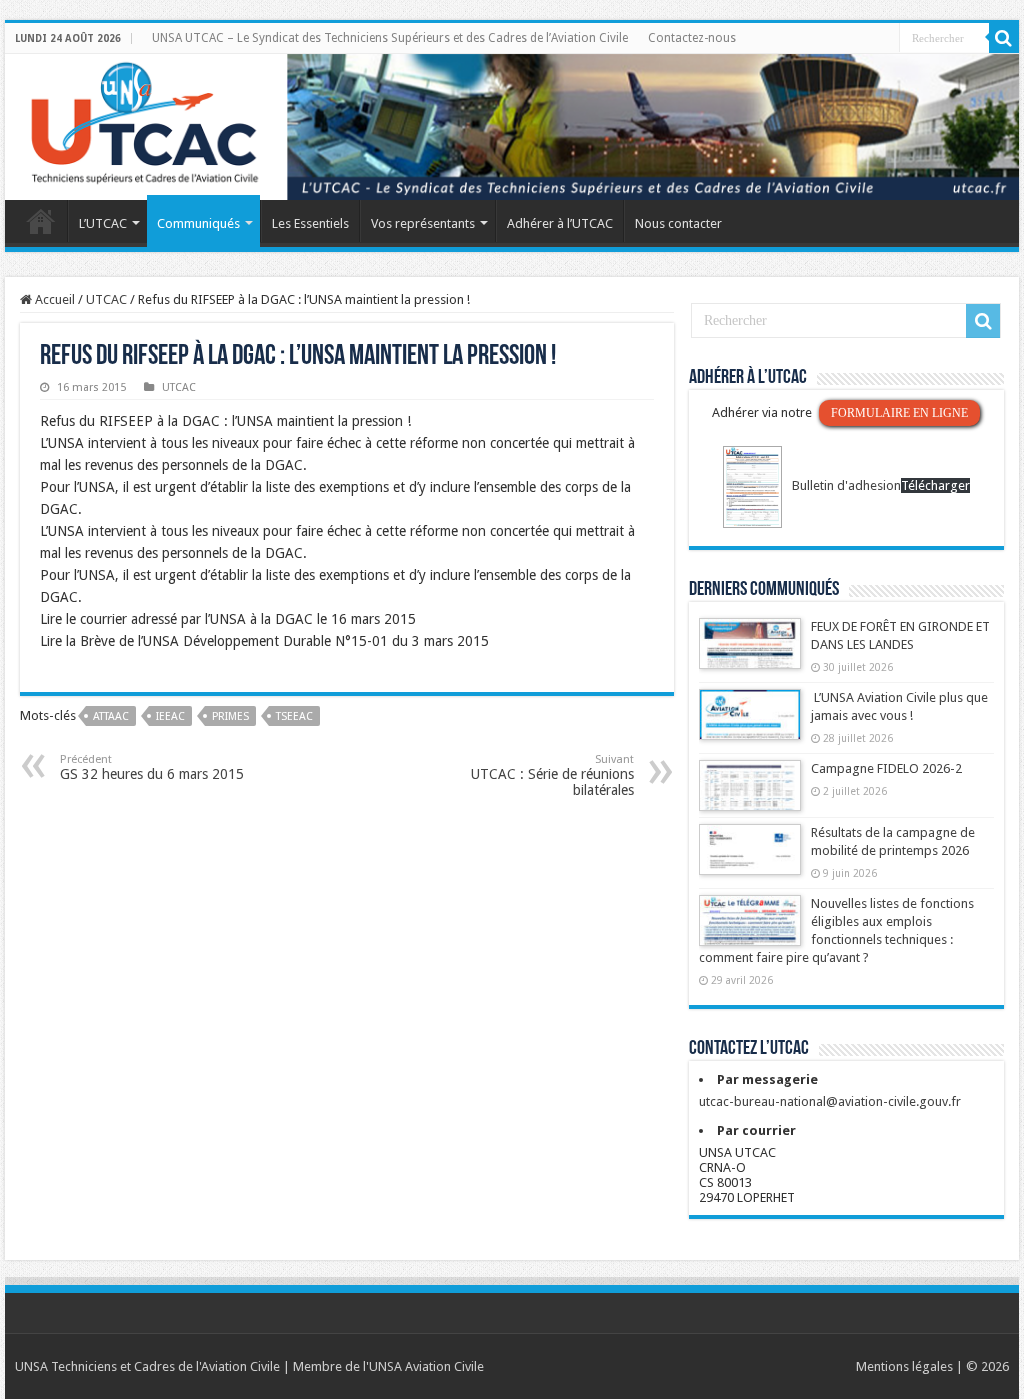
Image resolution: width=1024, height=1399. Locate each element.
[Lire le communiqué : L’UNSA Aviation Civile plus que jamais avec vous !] (750, 724)
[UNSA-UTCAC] (512, 127)
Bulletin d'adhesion (846, 485)
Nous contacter (678, 223)
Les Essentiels (310, 223)
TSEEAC (294, 716)
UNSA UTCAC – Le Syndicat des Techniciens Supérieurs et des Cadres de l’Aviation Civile (390, 38)
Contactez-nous (692, 38)
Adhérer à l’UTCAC (560, 223)
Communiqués (198, 223)
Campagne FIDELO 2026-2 (886, 768)
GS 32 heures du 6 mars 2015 (152, 767)
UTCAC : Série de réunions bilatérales (552, 775)
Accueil (41, 221)
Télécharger (935, 485)
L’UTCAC (103, 223)
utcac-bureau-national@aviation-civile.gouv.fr (830, 1101)
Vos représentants (423, 223)
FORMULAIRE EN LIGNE (899, 413)
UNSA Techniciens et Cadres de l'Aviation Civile (147, 1366)
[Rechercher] (1004, 38)
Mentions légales (904, 1366)
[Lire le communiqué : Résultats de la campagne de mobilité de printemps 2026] (750, 859)
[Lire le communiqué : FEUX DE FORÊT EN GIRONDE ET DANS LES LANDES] (750, 653)
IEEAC (170, 716)
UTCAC (106, 299)
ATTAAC (111, 716)
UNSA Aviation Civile (426, 1366)
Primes (230, 716)
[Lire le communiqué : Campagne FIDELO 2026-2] (750, 795)
